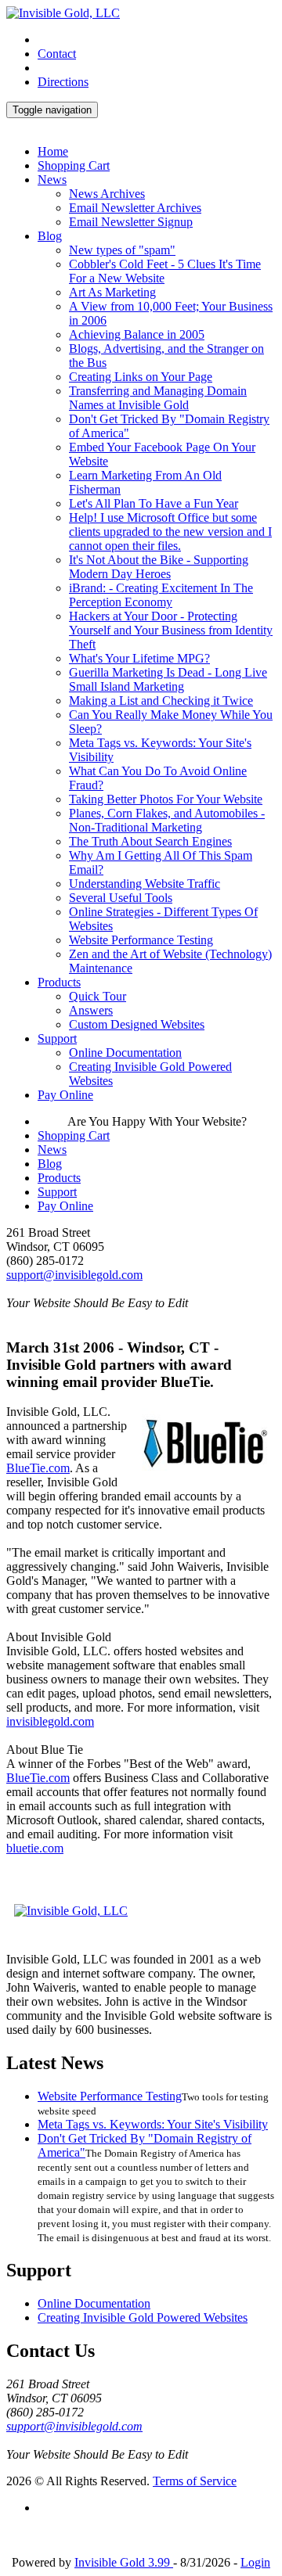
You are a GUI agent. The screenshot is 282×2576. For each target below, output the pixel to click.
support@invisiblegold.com (74, 1275)
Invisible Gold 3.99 (124, 2562)
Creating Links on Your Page (141, 377)
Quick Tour (98, 996)
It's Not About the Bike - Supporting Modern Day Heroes (159, 567)
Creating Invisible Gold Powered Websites (143, 2317)
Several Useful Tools (121, 898)
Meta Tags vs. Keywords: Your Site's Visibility (153, 2124)
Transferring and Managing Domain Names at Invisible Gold (158, 398)
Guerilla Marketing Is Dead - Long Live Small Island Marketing (168, 679)
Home (53, 151)
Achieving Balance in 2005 (137, 334)
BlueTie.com (38, 1468)
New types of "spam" (122, 250)
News (52, 180)
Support (57, 1038)
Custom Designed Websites (137, 1024)
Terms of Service (195, 2481)
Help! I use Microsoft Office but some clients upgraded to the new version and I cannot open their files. (170, 532)
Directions (63, 82)
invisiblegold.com (50, 1721)
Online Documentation (125, 1053)
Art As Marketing (112, 292)
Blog (50, 236)
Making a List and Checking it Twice (161, 701)
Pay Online (65, 1095)
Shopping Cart (74, 165)
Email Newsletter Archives (135, 208)
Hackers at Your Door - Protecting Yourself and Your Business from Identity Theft (171, 630)
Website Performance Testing (141, 940)
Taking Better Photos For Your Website (166, 799)
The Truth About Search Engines (150, 841)
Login (255, 2562)
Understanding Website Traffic (145, 884)
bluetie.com (35, 1848)
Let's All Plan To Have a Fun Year (154, 503)
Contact (57, 54)
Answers (91, 1010)
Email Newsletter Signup (131, 222)
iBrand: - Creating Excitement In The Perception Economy (161, 595)
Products (59, 982)
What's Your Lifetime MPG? (139, 658)
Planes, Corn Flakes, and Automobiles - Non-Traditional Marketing (167, 820)
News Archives (107, 194)
